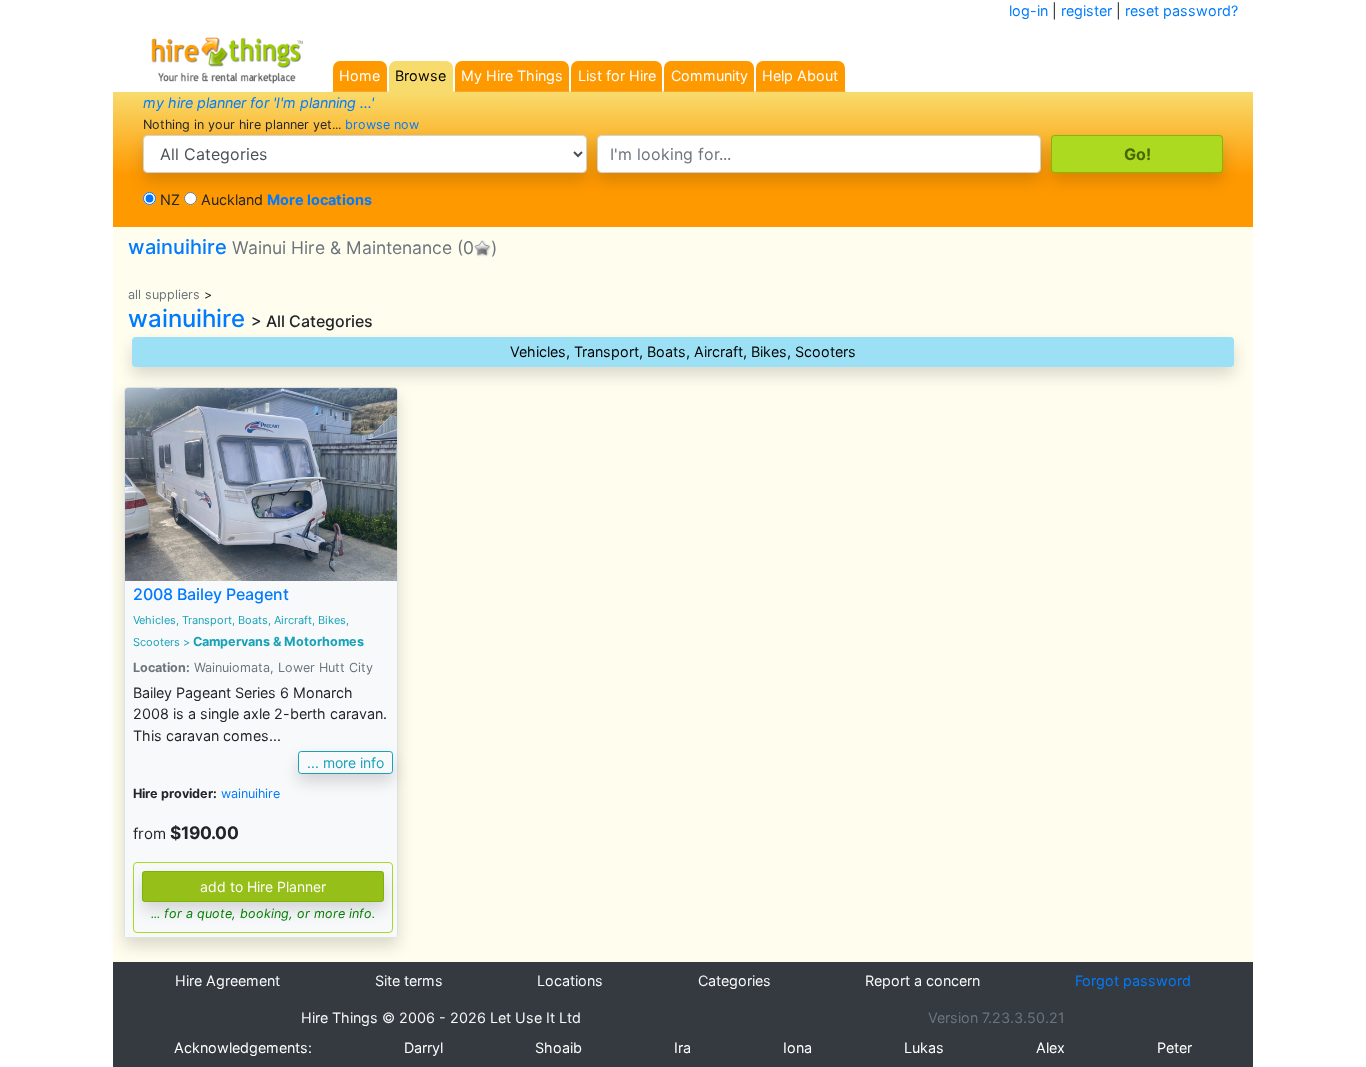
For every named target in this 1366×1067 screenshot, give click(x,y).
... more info (345, 762)
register (1086, 10)
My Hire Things (512, 75)
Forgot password (1133, 980)
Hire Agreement (227, 980)
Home (359, 75)
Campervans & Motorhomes (278, 641)
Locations (570, 980)
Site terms (409, 980)
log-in (1028, 10)
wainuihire (290, 247)
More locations (319, 199)
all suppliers (164, 294)
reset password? (1181, 10)
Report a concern (922, 980)
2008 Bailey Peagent (211, 594)
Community (709, 75)
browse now (382, 124)
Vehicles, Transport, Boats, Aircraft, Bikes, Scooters (683, 351)
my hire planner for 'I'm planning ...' (258, 102)
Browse (420, 75)
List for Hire (617, 75)
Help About (800, 75)
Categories (734, 980)
